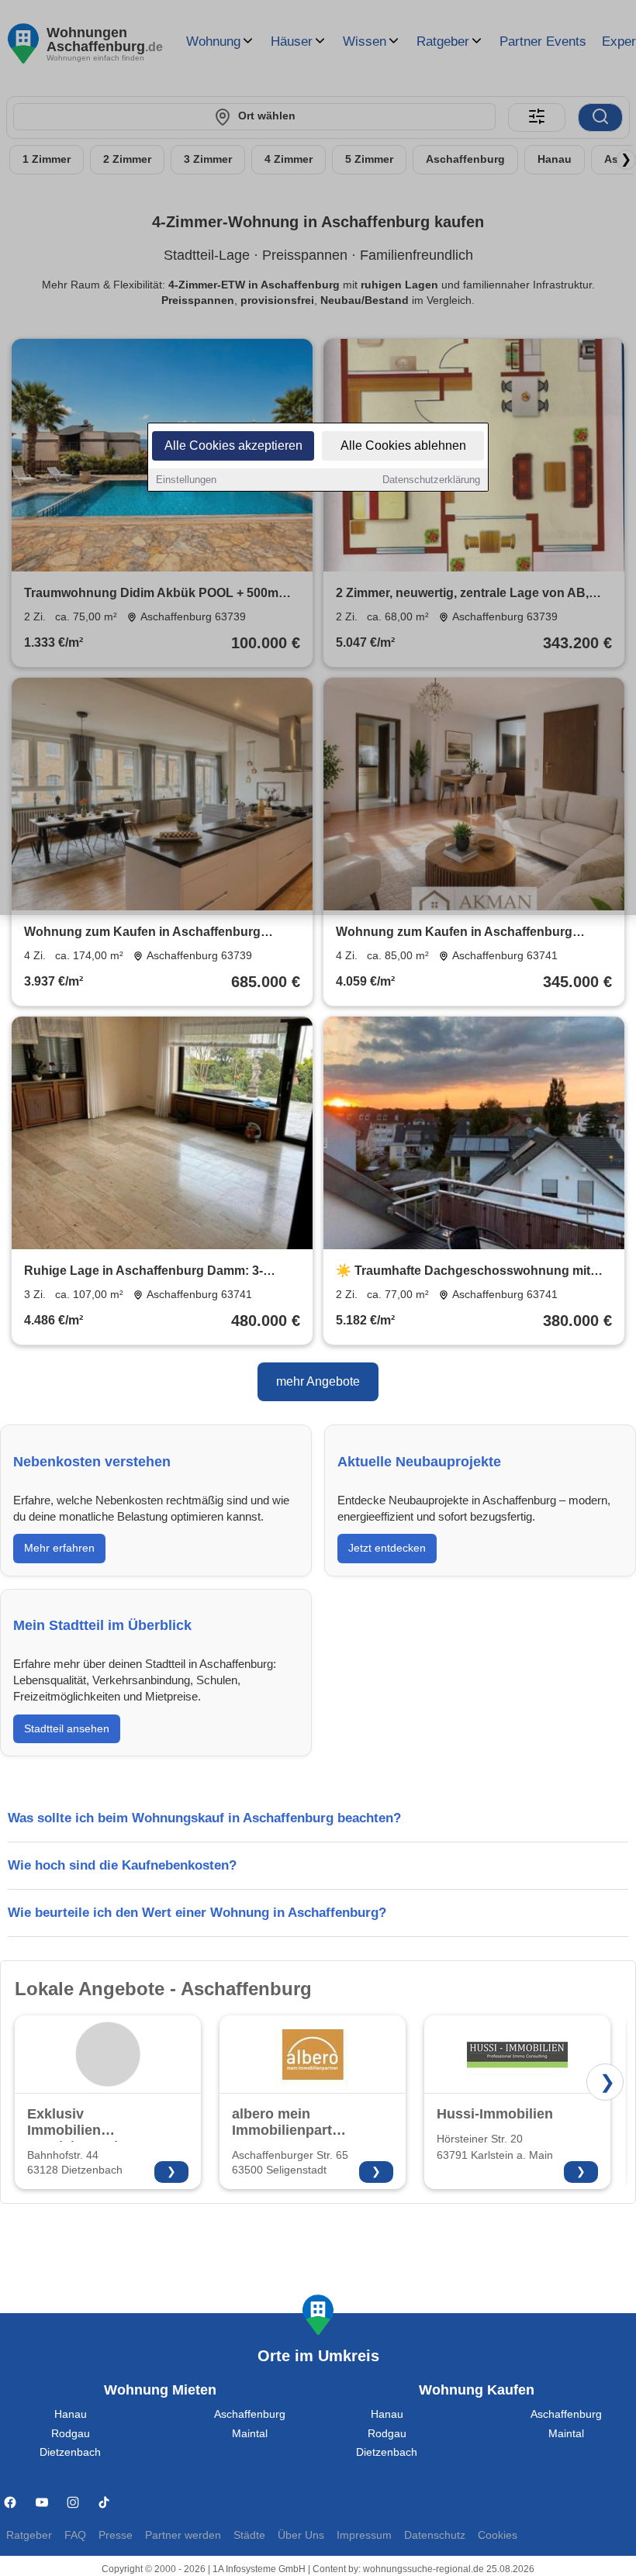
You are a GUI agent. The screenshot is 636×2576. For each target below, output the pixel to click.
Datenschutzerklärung (431, 480)
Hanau (71, 2414)
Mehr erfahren (59, 1548)
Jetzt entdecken (387, 1548)
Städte (249, 2535)
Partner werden (183, 2535)
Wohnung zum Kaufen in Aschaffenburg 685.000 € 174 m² (142, 933)
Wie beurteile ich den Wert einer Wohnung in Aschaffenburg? (197, 1913)
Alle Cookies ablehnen (403, 445)
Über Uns (301, 2535)
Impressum (364, 2535)
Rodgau (71, 2434)
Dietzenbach (70, 2452)
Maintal (250, 2434)
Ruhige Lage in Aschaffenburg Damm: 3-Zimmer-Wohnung (143, 1272)
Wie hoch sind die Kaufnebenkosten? (122, 1865)
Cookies (498, 2535)
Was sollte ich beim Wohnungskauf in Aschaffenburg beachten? (204, 1818)
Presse (116, 2535)
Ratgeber (29, 2535)
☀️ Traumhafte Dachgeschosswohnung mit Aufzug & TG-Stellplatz (463, 1272)
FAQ (75, 2535)
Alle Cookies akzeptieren (233, 445)
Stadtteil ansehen (67, 1728)
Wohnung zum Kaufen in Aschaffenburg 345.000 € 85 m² (454, 933)
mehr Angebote (318, 1381)
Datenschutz (435, 2535)
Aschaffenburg (250, 2414)
